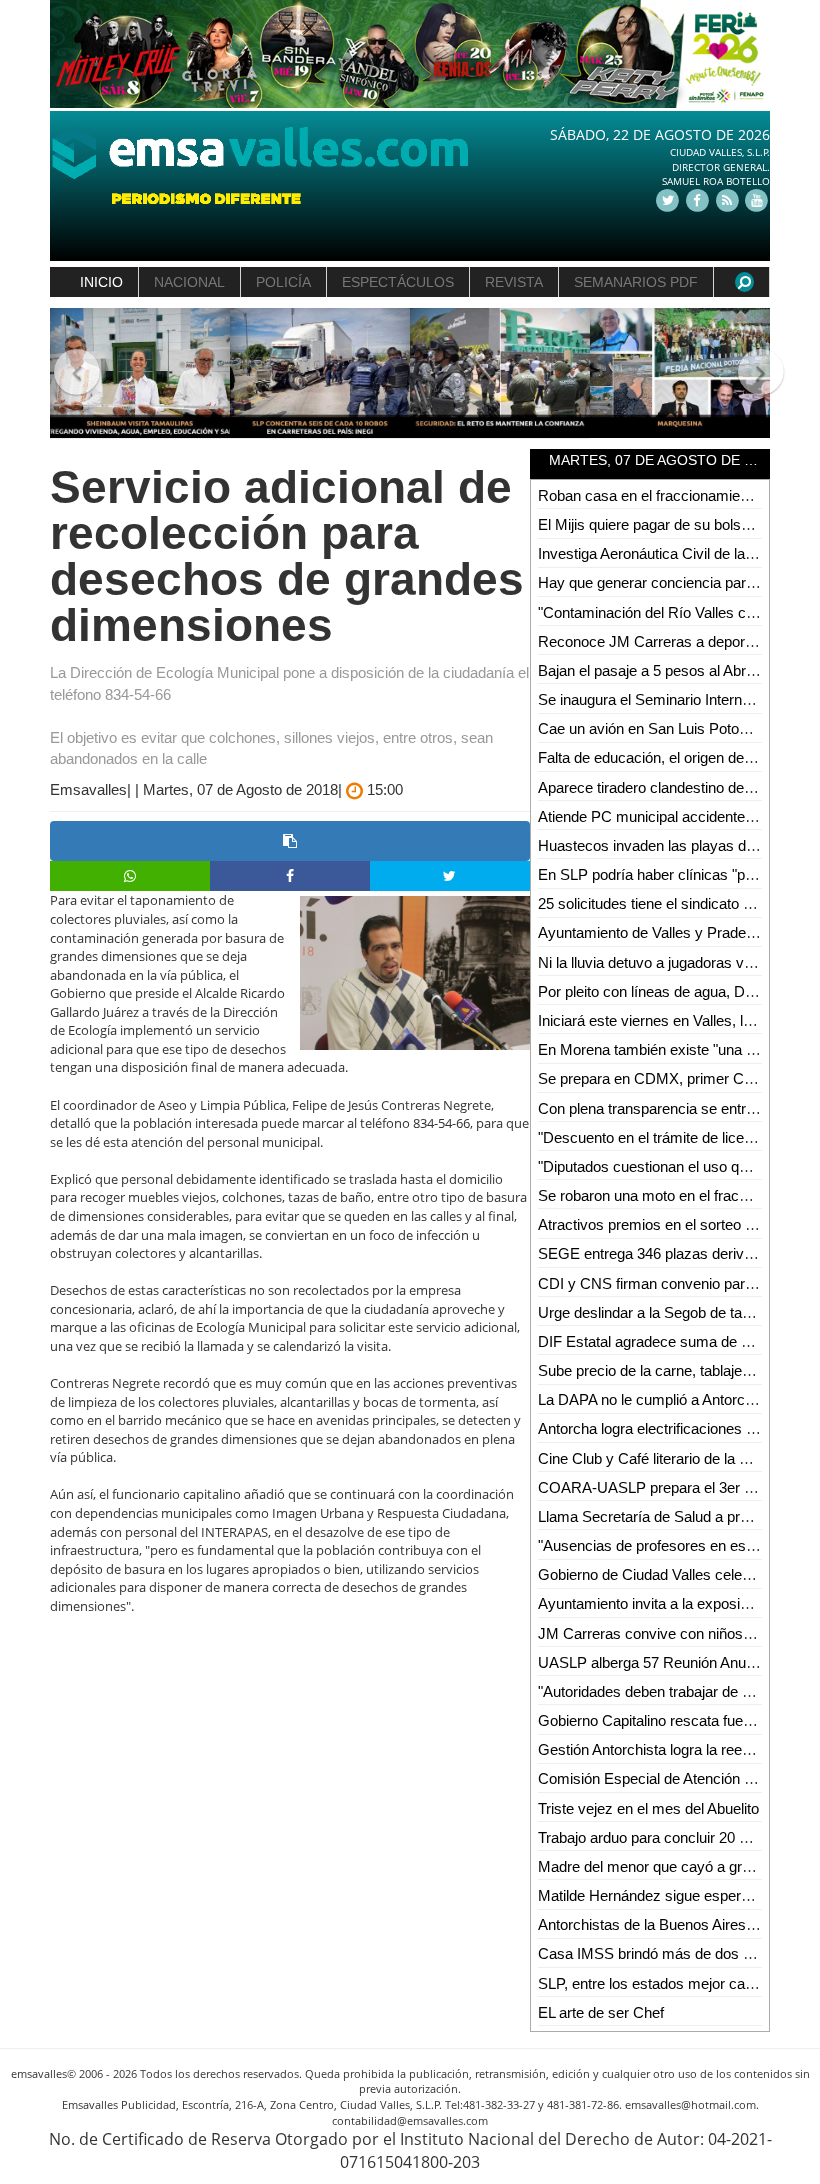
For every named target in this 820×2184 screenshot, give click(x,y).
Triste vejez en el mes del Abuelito (648, 1808)
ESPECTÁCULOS (398, 282)
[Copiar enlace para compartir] (290, 841)
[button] (68, 373)
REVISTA (514, 282)
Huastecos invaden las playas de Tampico (675, 845)
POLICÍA (283, 282)
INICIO (101, 282)
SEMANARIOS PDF (636, 282)
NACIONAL (189, 282)
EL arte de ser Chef (601, 2012)
